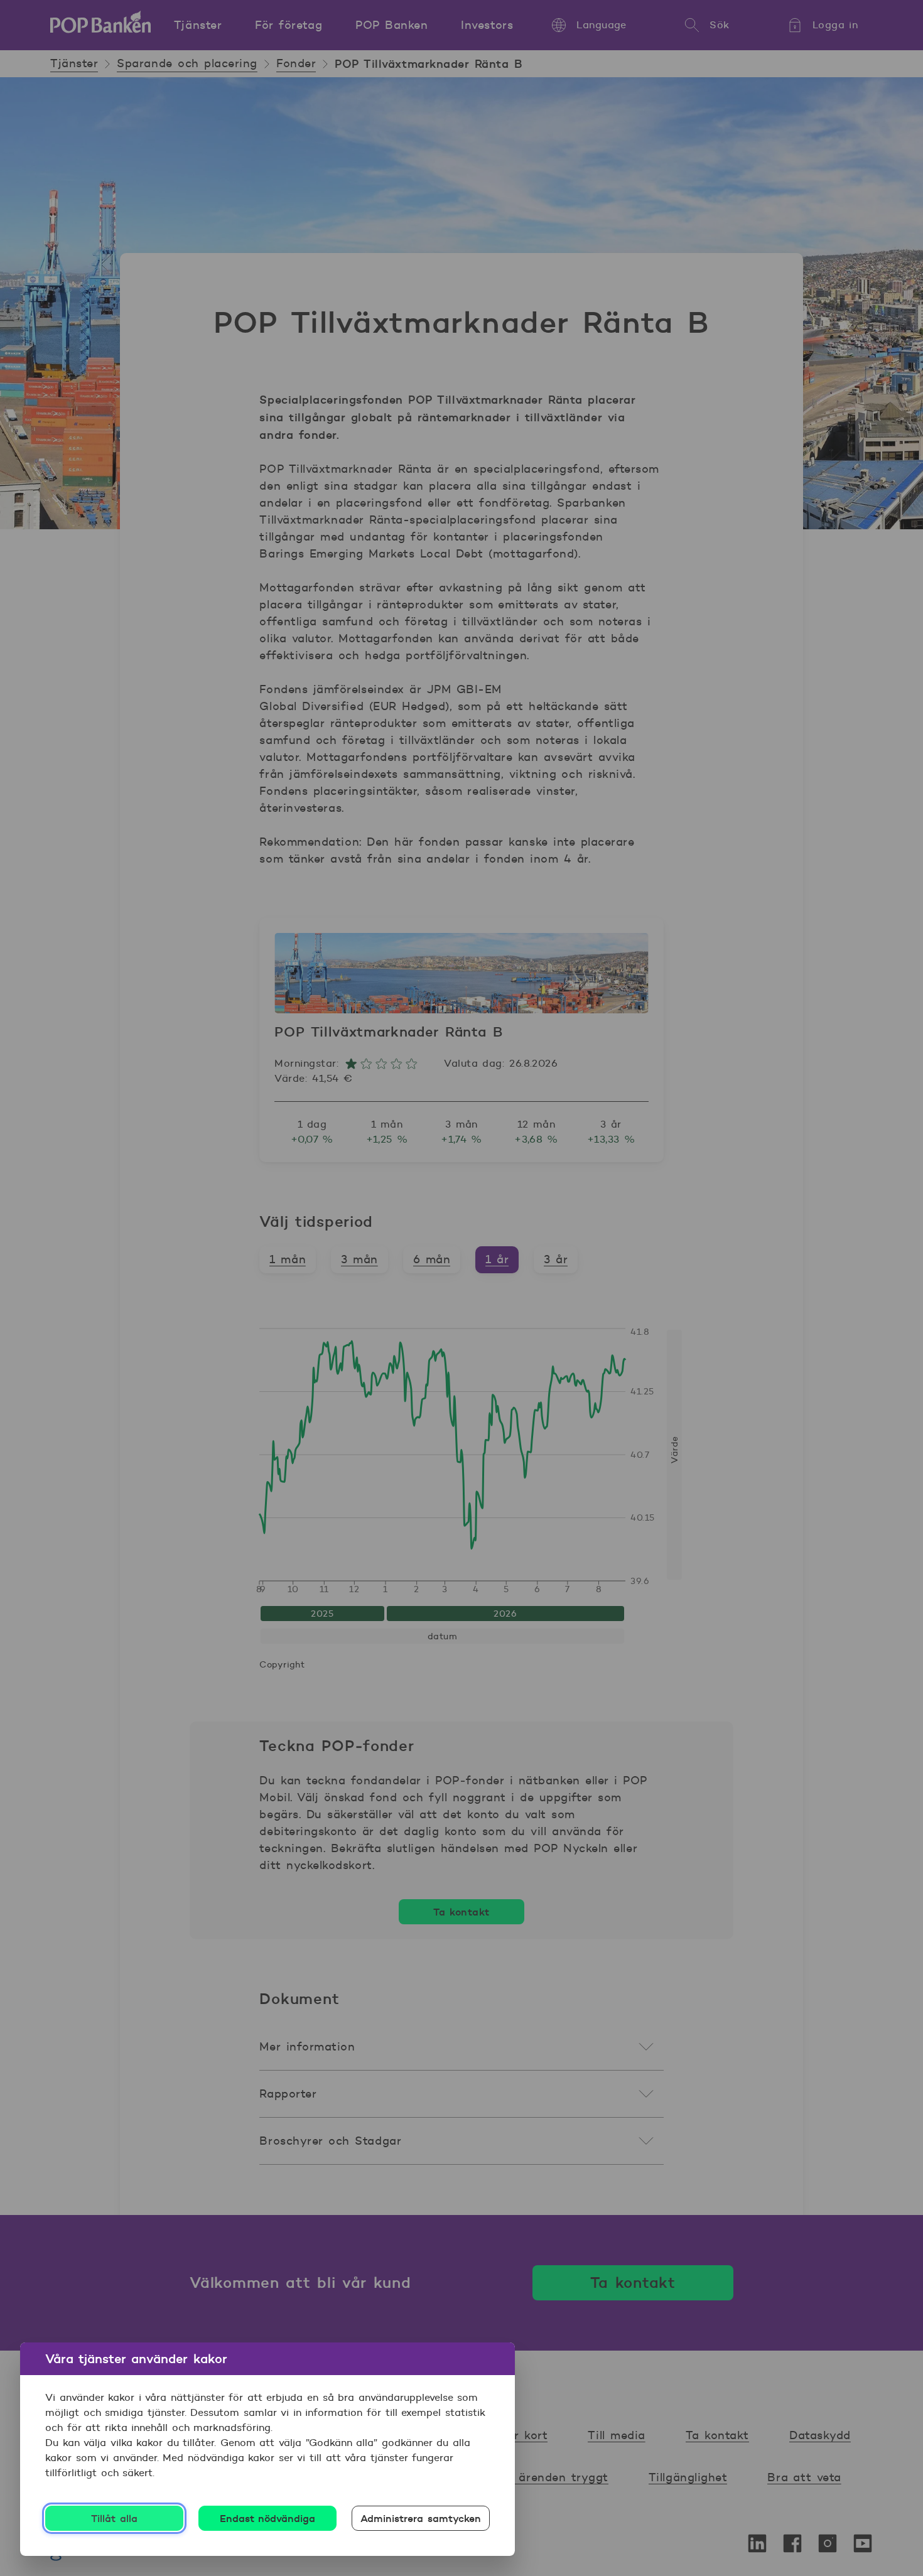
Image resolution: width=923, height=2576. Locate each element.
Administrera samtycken (421, 2518)
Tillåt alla (114, 2518)
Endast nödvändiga (268, 2518)
